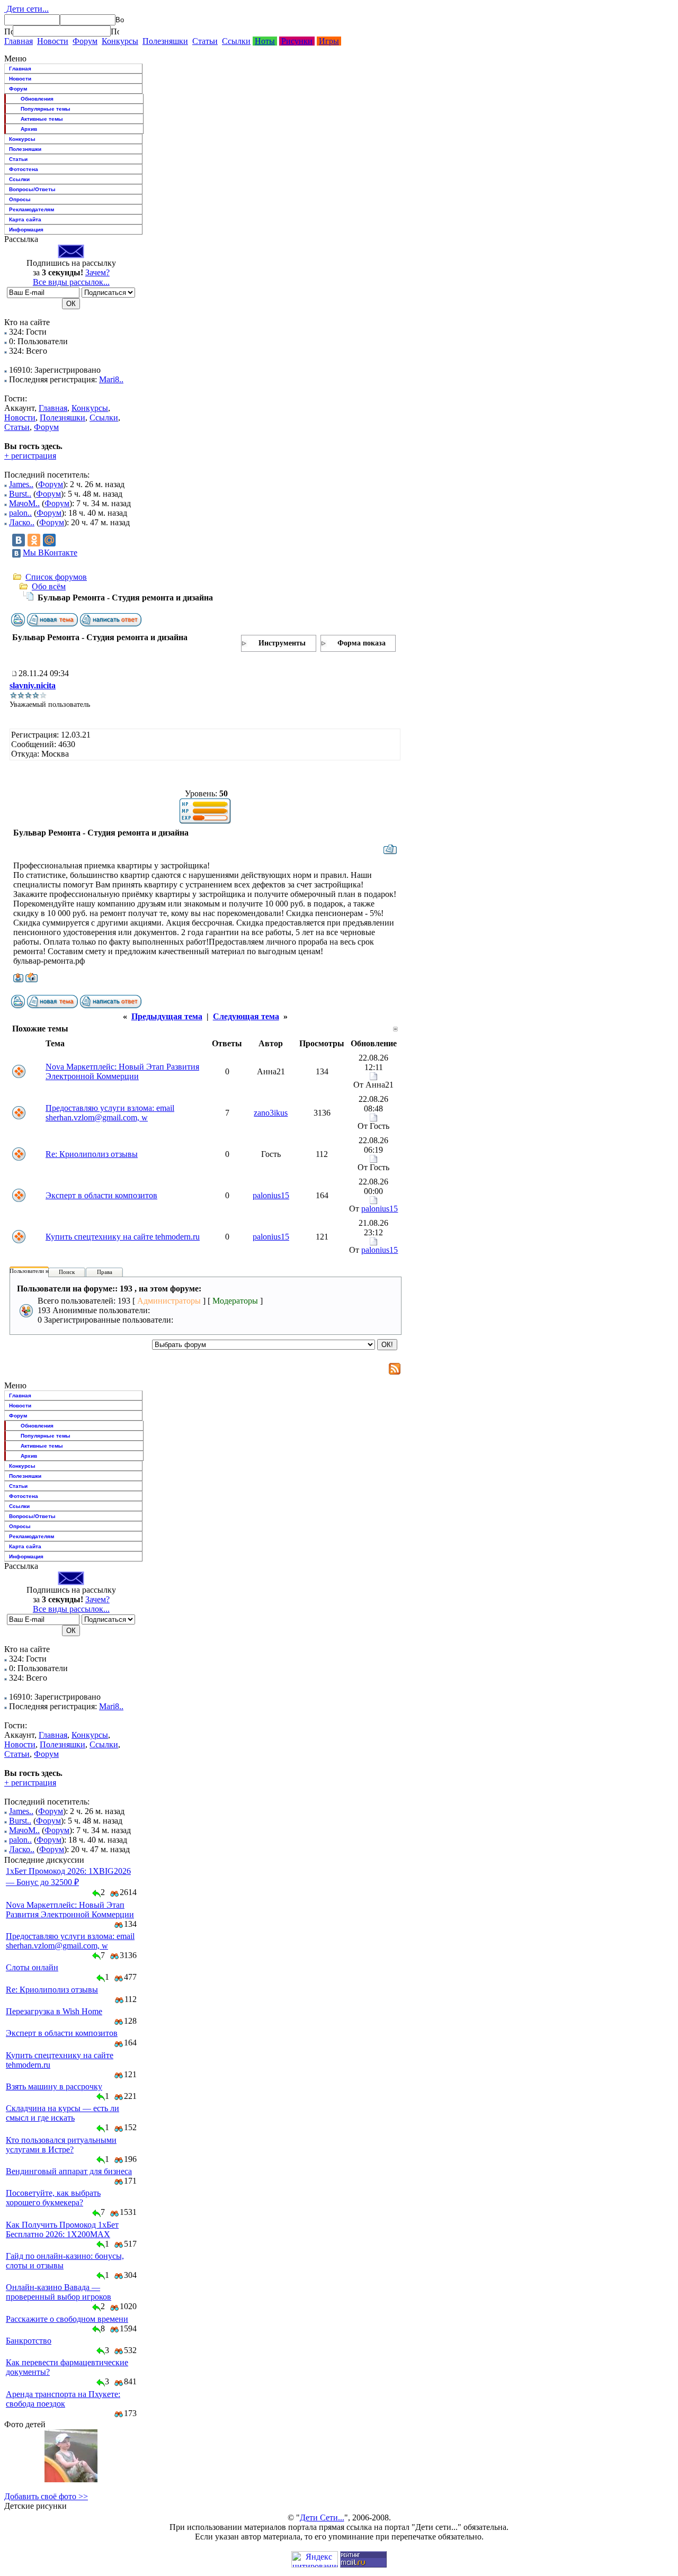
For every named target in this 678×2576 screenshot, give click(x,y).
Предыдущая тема (167, 1016)
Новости (53, 41)
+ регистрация (30, 456)
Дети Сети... (322, 2517)
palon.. (20, 513)
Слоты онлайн (32, 1967)
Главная (19, 41)
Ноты (265, 41)
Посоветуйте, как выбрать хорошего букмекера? (53, 2198)
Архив (29, 129)
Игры (329, 41)
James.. (21, 484)
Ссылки (236, 41)
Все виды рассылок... (71, 282)
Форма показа (362, 643)
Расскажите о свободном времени (67, 2319)
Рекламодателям (32, 209)
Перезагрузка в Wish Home (54, 2011)
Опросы (20, 199)
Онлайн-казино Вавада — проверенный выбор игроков (59, 2292)
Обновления (37, 99)
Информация (26, 230)
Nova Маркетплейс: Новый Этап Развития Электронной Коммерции (122, 1071)
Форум (85, 41)
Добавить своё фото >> (46, 2496)
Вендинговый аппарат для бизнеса (69, 2171)
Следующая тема (246, 1016)
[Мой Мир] (49, 540)
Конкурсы (120, 41)
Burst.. (20, 494)
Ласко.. (22, 522)
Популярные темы (46, 109)
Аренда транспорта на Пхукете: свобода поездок (63, 2399)
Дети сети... (26, 9)
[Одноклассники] (34, 540)
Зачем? (97, 272)
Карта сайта (25, 219)
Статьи (205, 41)
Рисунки (297, 41)
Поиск (67, 1272)
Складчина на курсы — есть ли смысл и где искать (63, 2113)
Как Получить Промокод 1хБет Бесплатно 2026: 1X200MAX (62, 2229)
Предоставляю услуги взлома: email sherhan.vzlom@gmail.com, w (110, 1113)
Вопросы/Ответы (32, 189)
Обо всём (49, 586)
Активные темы (42, 119)
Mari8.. (111, 379)
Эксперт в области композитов (101, 1195)
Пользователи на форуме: (42, 1271)
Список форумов (56, 577)
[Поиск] (8, 31)
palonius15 (271, 1195)
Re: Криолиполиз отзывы (92, 1154)
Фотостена (24, 169)
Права (105, 1272)
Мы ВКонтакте (50, 553)
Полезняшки (165, 41)
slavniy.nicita (33, 685)
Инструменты (282, 643)
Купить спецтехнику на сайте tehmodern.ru (123, 1237)
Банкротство (29, 2341)
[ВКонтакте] (19, 540)
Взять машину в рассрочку (54, 2086)
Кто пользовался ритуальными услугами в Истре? (61, 2145)
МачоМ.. (24, 503)
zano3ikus (271, 1113)
